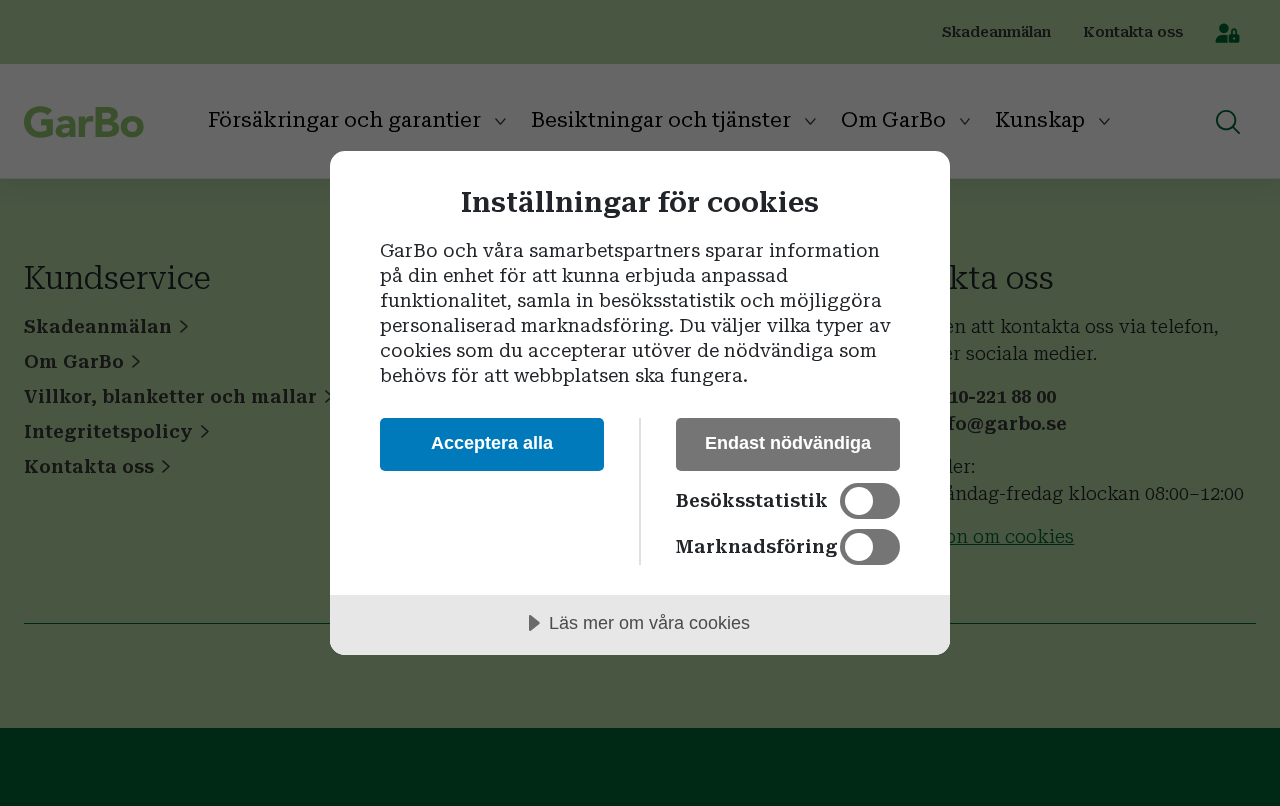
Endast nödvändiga (788, 443)
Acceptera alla (492, 443)
